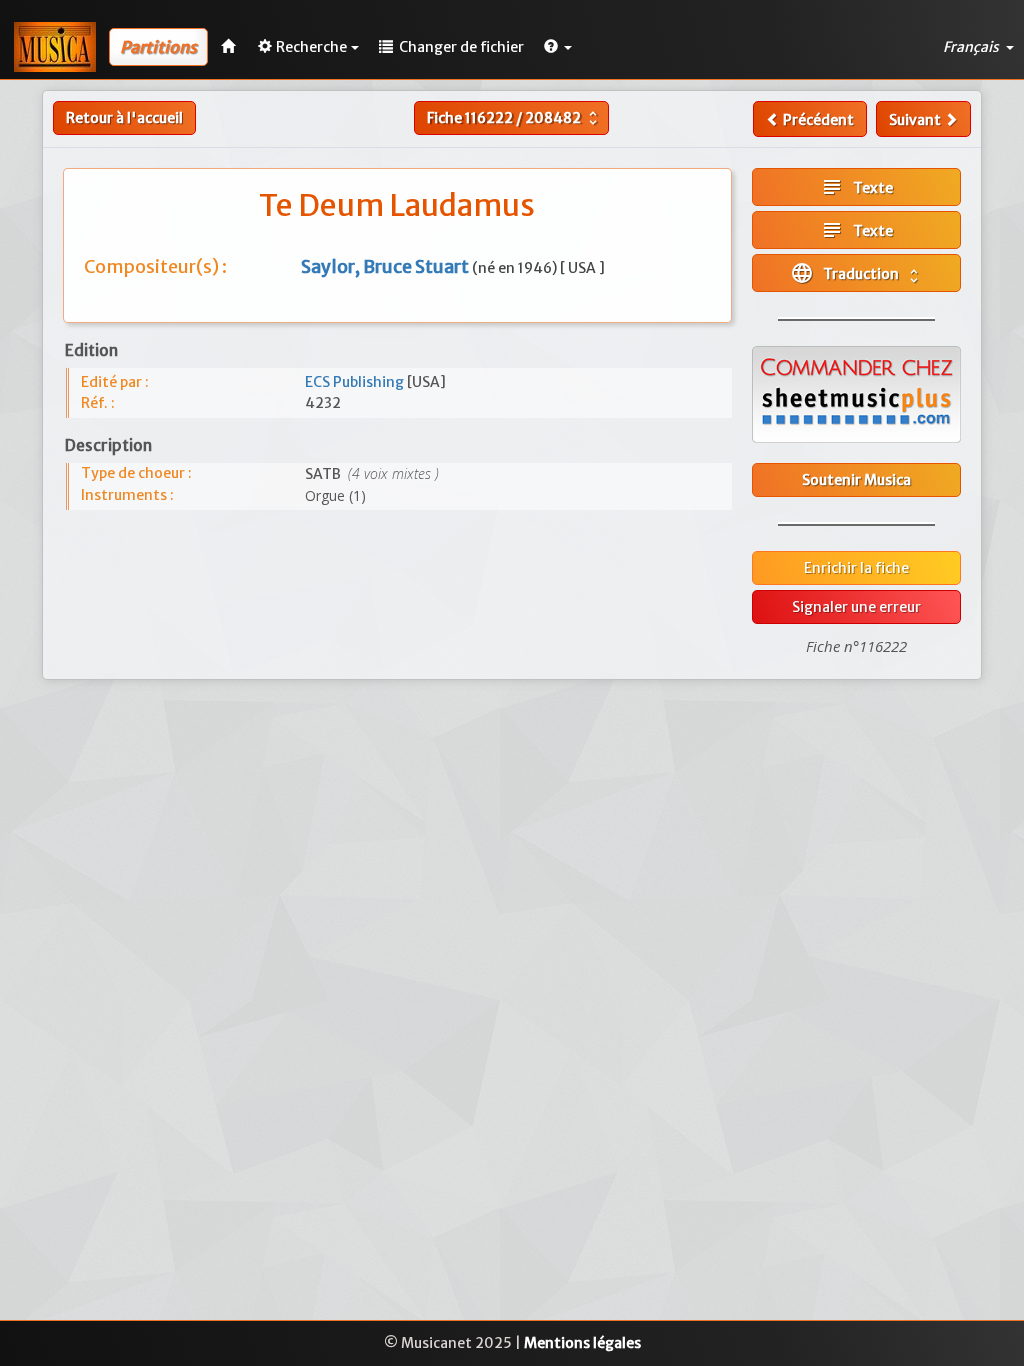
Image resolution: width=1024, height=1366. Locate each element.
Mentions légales (582, 1343)
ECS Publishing (356, 382)
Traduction (856, 273)
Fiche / (514, 118)
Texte (856, 187)
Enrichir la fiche (856, 568)
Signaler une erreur (856, 607)
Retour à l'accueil (124, 118)
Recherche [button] (311, 47)
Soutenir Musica (856, 480)
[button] (558, 47)
